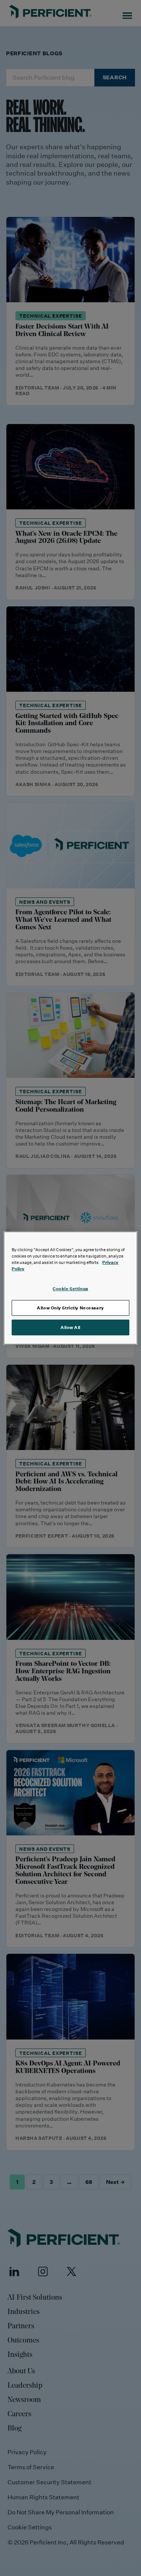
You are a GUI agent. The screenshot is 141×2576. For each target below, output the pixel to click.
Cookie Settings (70, 1289)
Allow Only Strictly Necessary (70, 1308)
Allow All (70, 1327)
